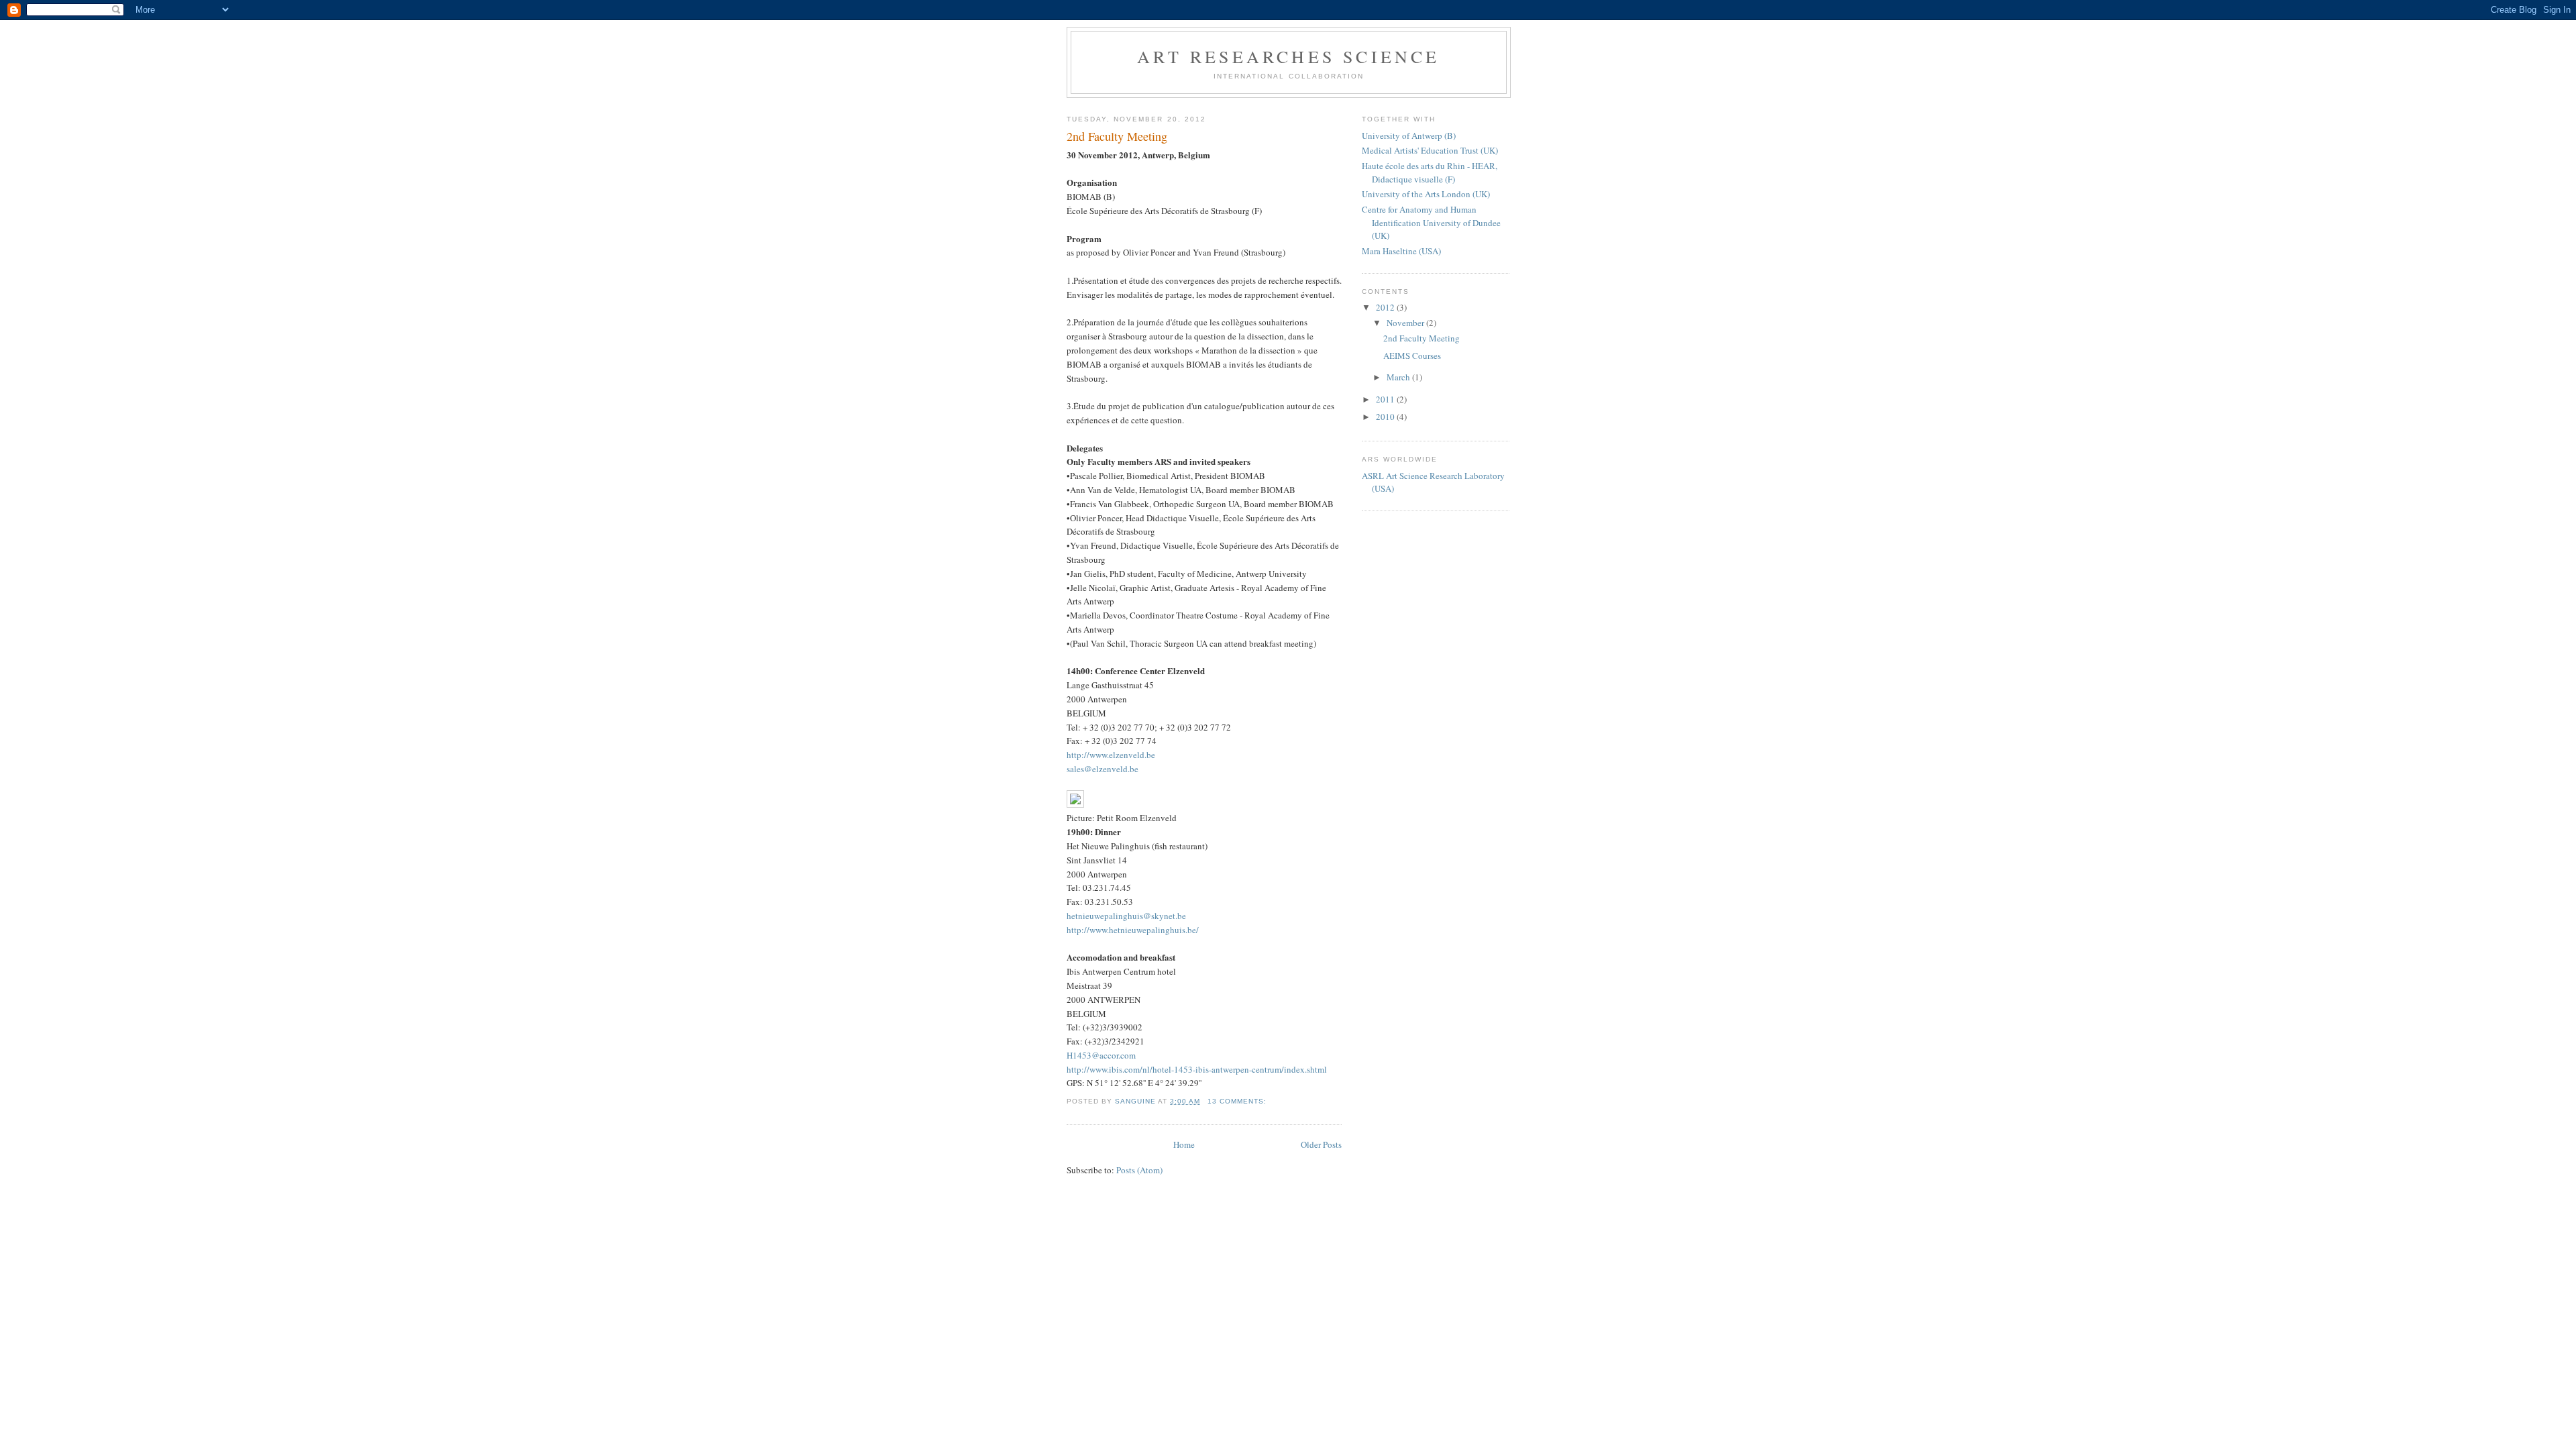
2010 (1386, 417)
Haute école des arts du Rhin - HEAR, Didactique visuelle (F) (1430, 172)
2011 (1386, 399)
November (1406, 323)
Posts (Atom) (1139, 1170)
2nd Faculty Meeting (1117, 136)
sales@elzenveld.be (1103, 769)
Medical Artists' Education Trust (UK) (1430, 150)
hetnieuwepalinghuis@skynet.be (1126, 916)
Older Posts (1321, 1144)
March (1399, 377)
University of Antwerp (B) (1409, 136)
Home (1184, 1144)
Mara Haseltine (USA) (1401, 251)
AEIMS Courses (1412, 356)
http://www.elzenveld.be (1111, 755)
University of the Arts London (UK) (1426, 194)
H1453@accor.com (1101, 1055)
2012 (1386, 307)
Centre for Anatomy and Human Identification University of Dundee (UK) (1431, 222)
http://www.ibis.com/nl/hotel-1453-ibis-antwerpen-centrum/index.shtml (1197, 1069)
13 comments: (1238, 1101)
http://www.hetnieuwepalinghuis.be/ (1133, 930)
